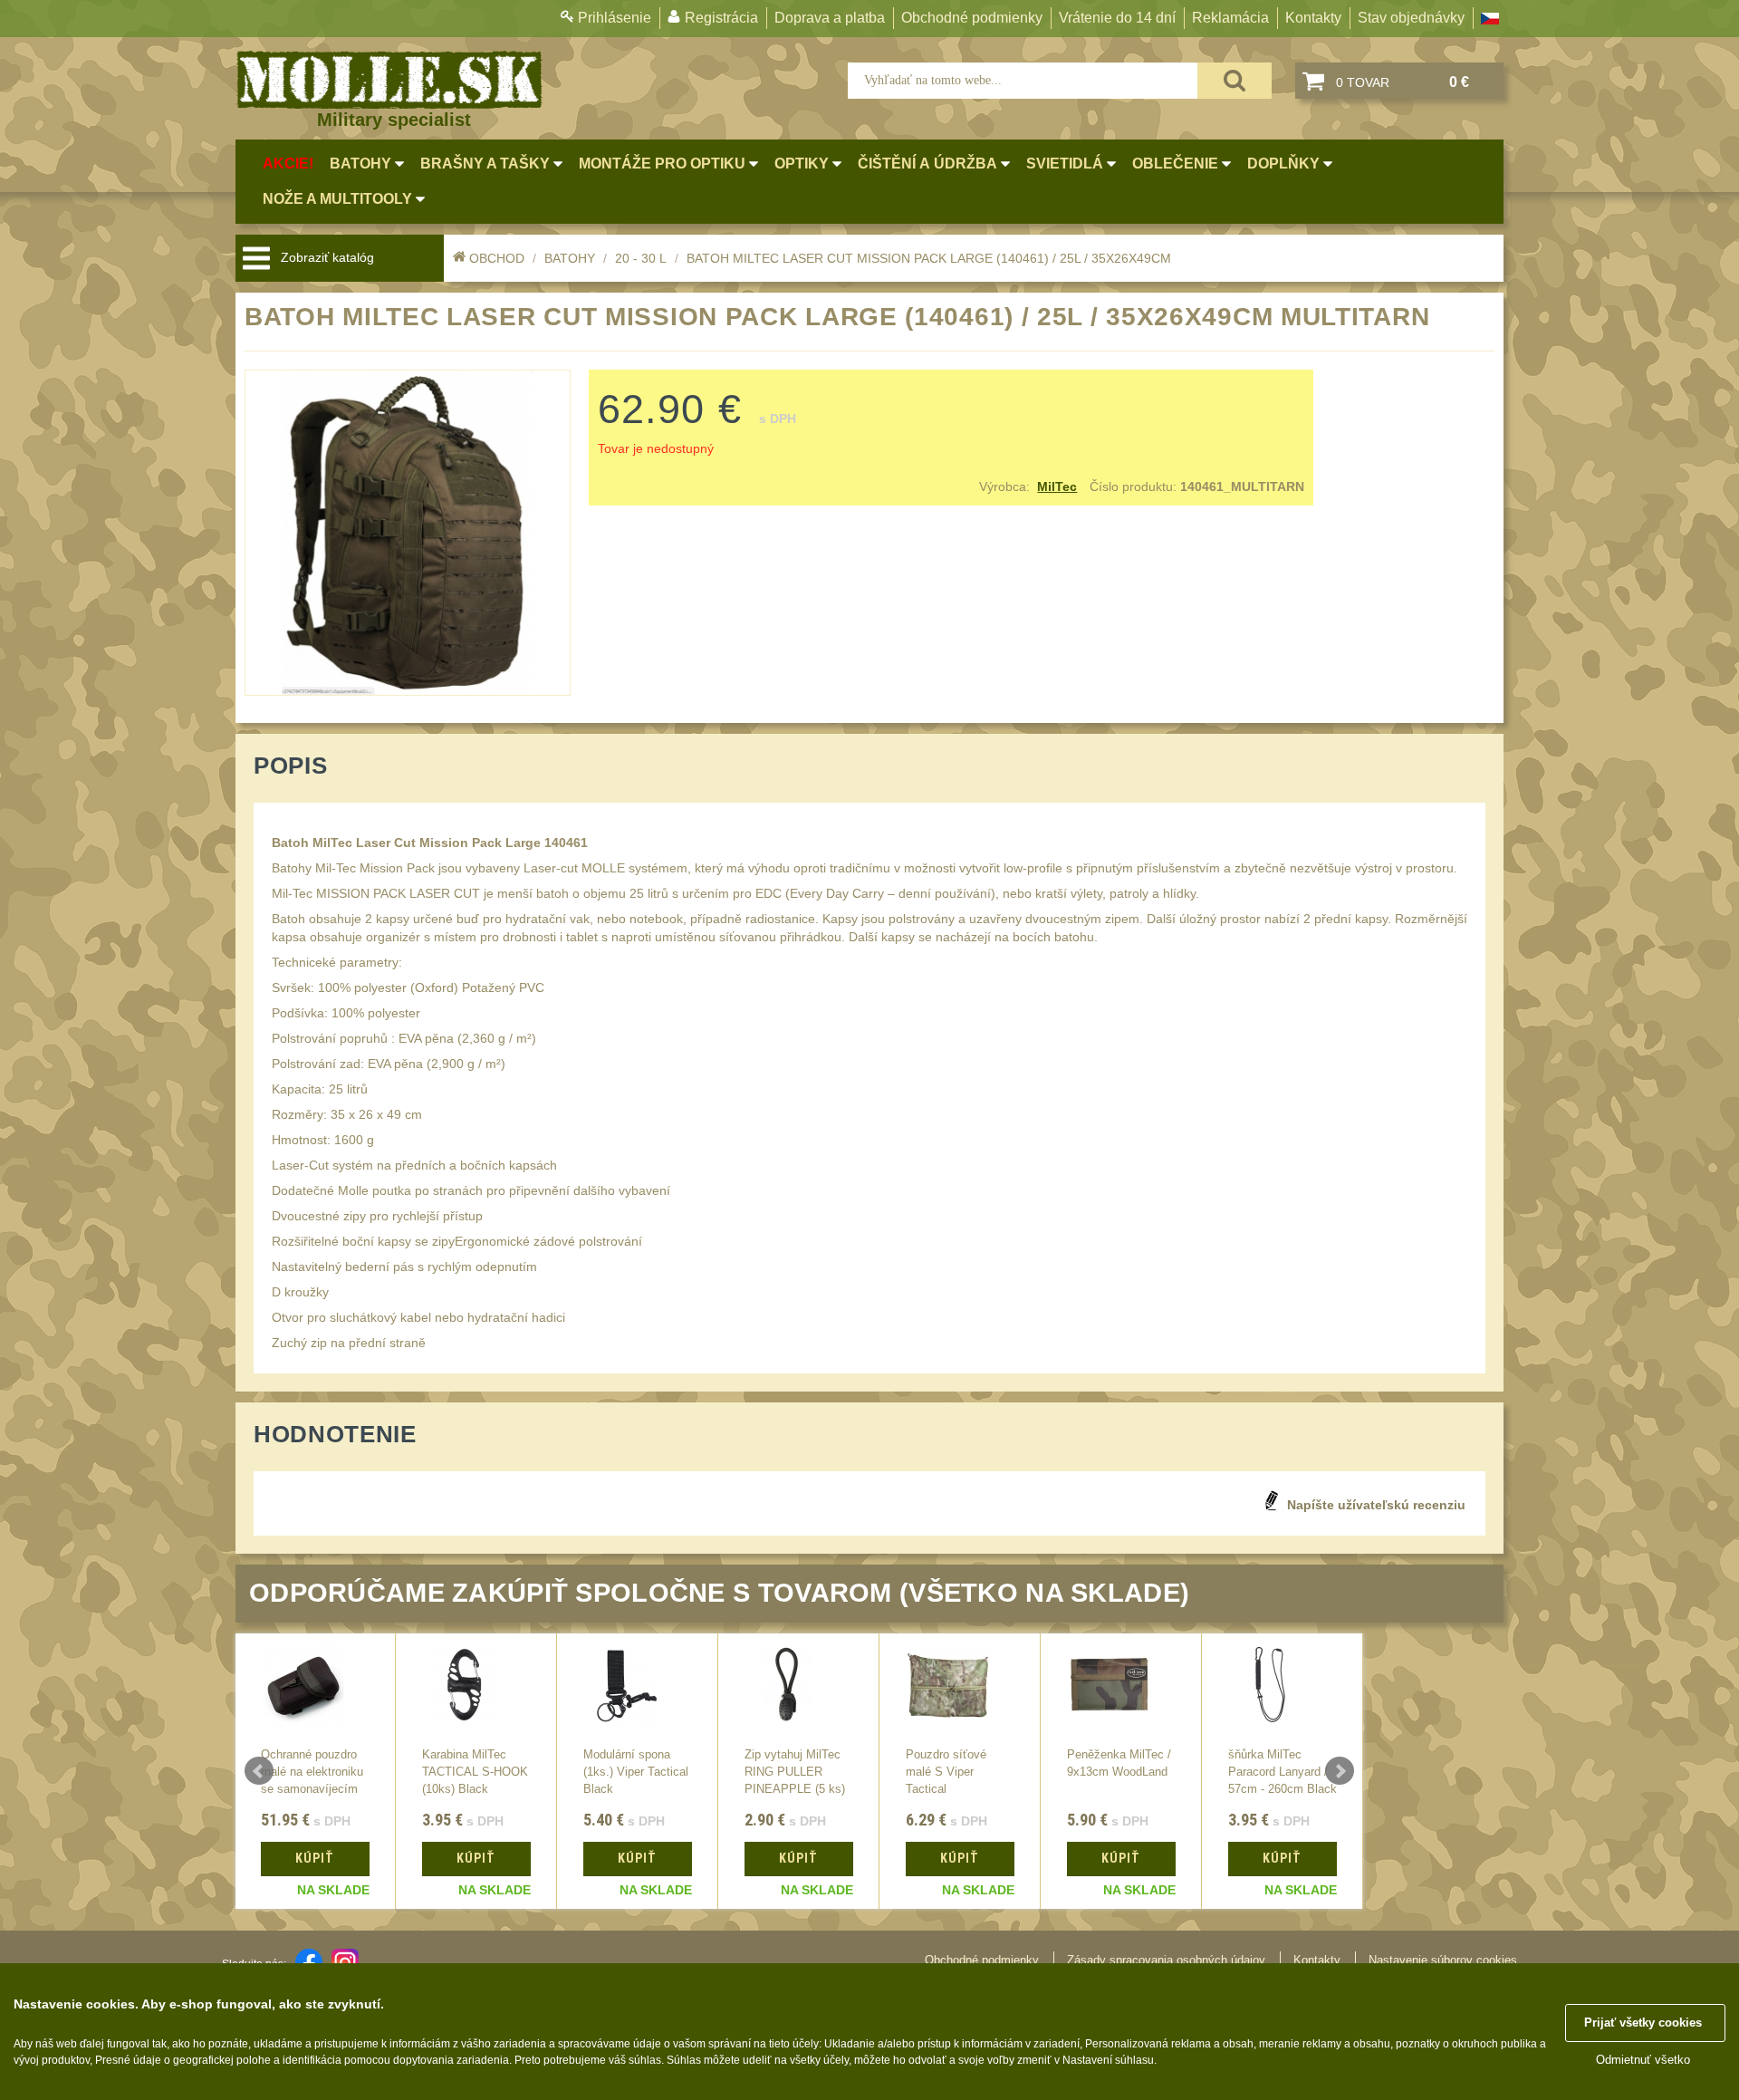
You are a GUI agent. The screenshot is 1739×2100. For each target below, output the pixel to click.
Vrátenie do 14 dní (1117, 18)
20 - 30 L (641, 258)
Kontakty (1313, 18)
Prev (259, 1771)
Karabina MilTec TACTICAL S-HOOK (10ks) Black (475, 1772)
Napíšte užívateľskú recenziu (1376, 1505)
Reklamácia (1230, 18)
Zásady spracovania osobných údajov (1166, 1960)
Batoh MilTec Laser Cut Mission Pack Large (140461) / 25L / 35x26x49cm (929, 258)
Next (1340, 1771)
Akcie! (288, 164)
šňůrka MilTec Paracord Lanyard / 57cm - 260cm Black (1283, 1772)
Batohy (570, 258)
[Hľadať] (1235, 81)
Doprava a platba (830, 18)
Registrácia (721, 18)
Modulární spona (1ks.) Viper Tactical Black (636, 1772)
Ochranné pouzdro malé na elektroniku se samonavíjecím (312, 1772)
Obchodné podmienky (972, 18)
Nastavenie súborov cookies (1443, 1960)
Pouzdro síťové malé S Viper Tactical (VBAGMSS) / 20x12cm (946, 1789)
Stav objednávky (1411, 18)
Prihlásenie (615, 18)
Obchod (497, 258)
